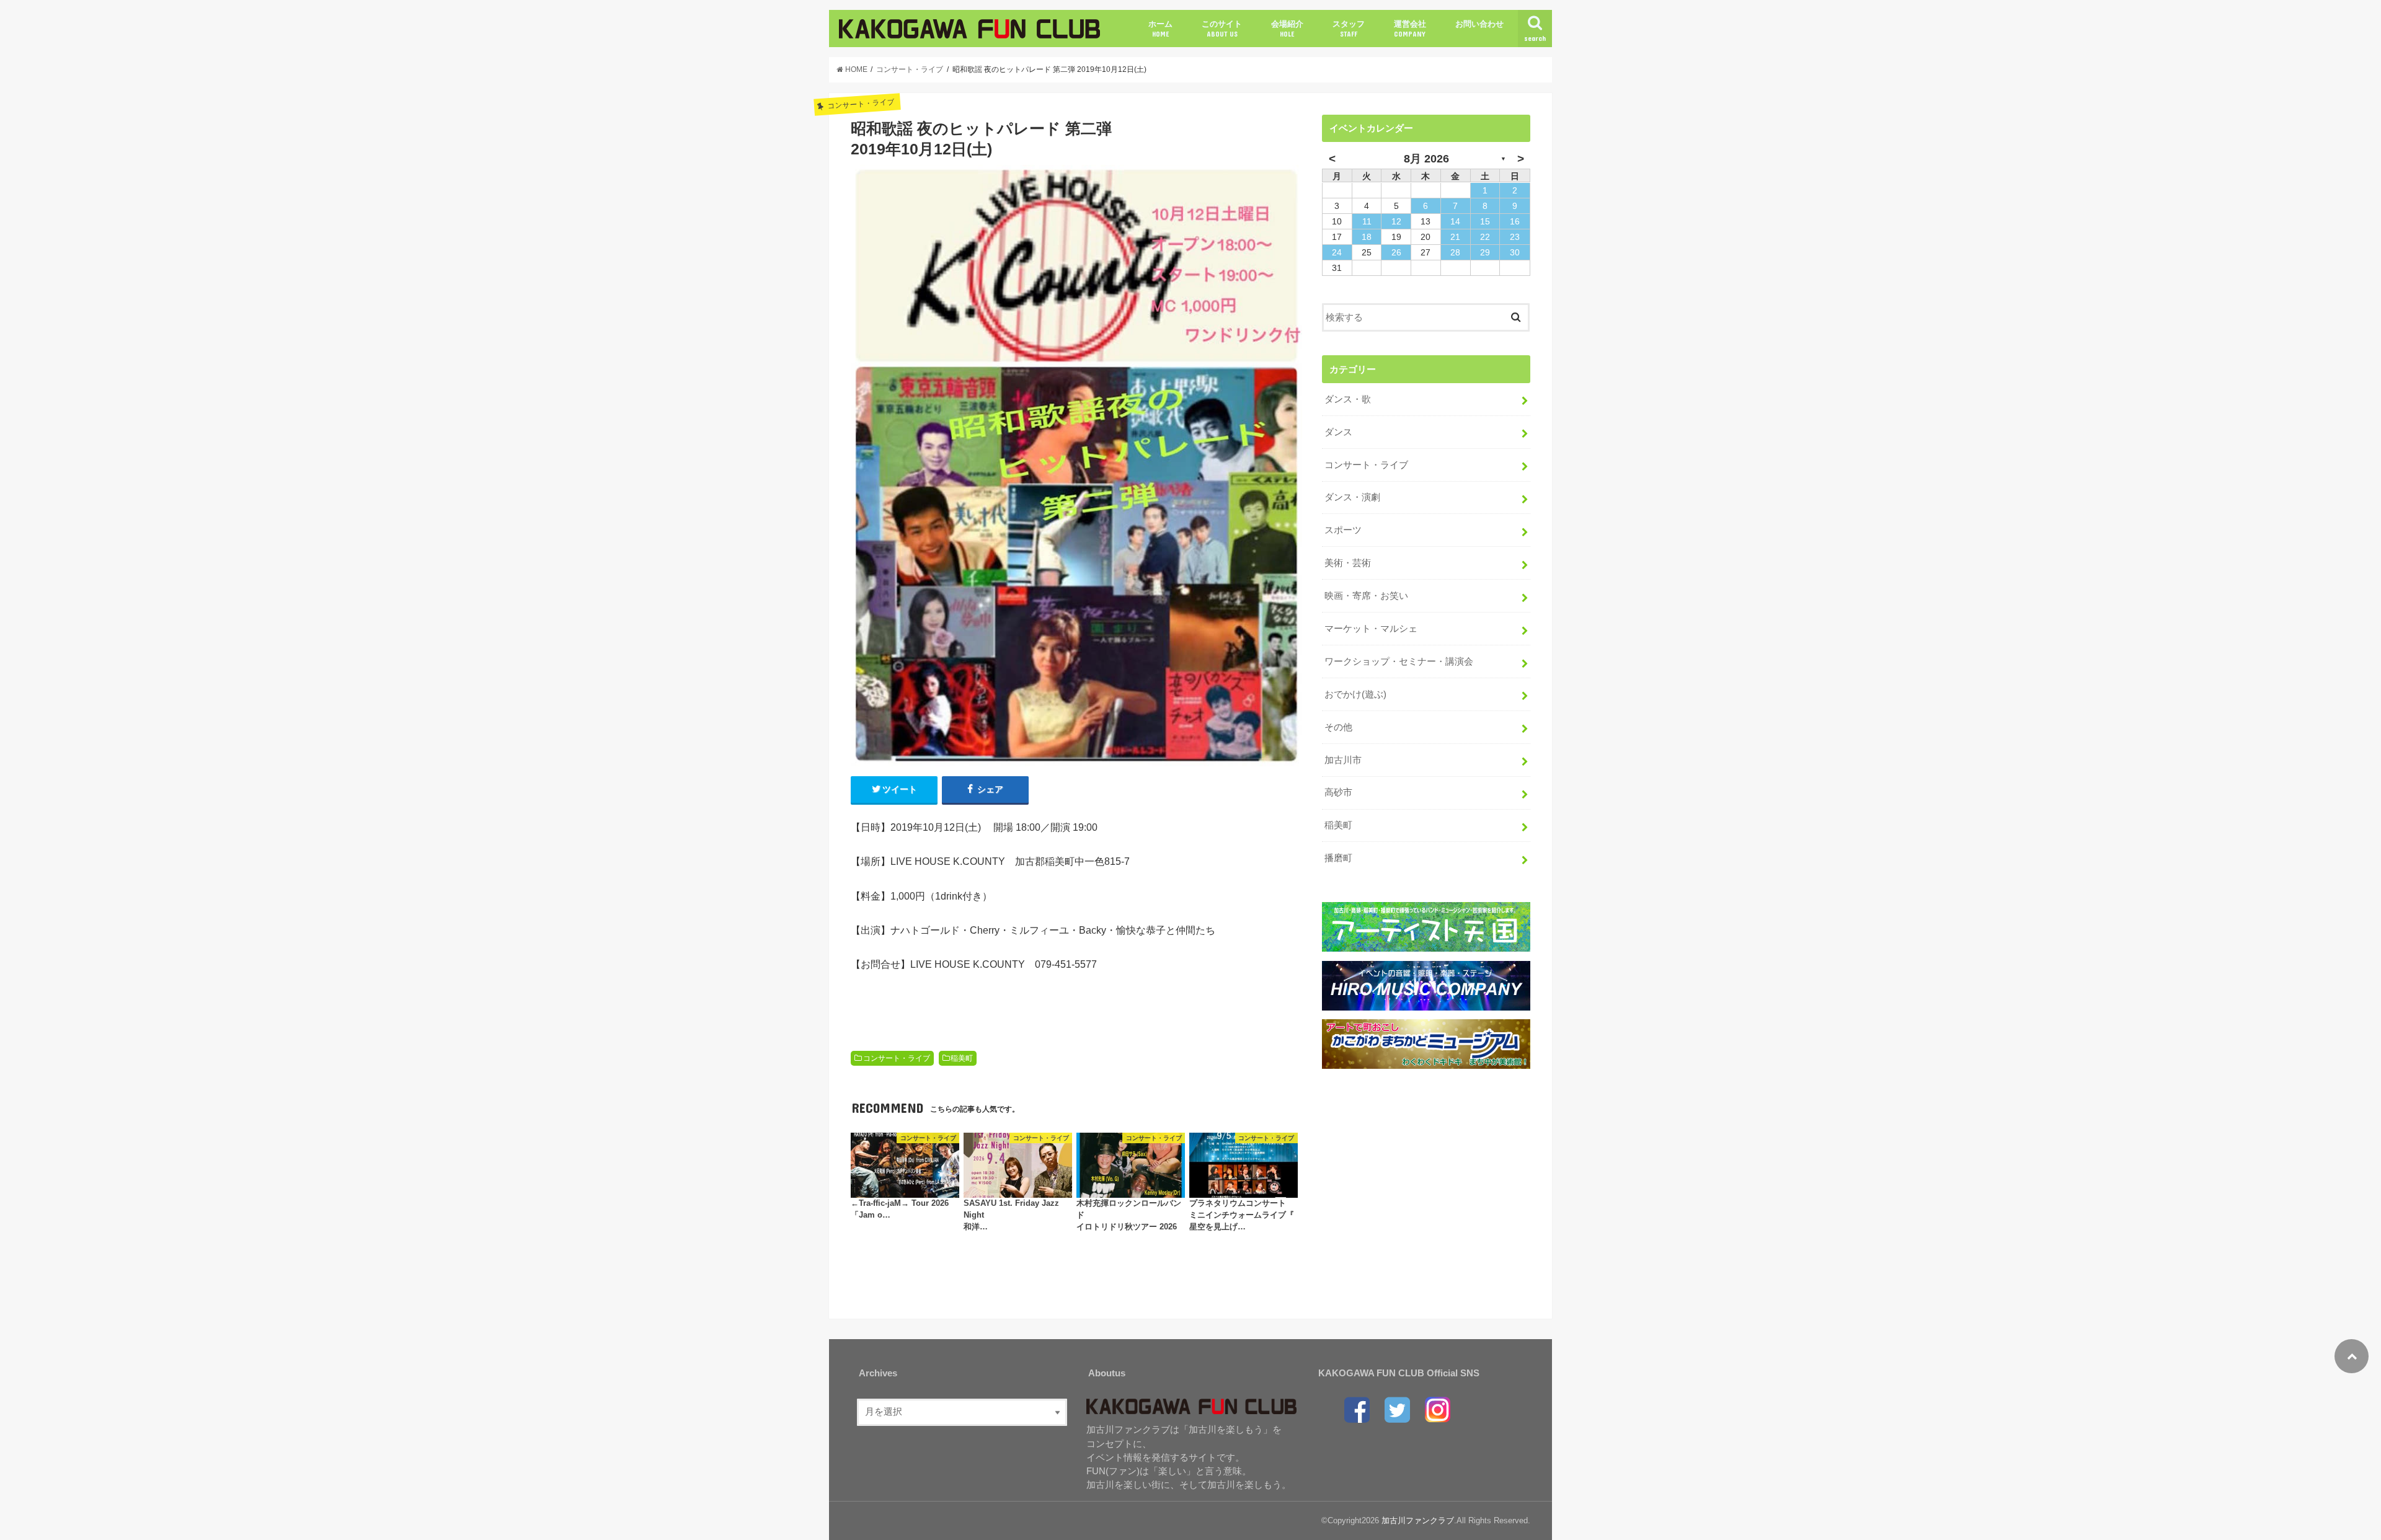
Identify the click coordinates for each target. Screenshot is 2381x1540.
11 (1367, 221)
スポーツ (1343, 530)
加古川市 (1343, 760)
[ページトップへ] (2352, 1356)
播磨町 (1338, 858)
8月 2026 (1426, 159)
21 (1455, 237)
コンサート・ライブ (897, 1058)
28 (1455, 252)
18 (1367, 237)
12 (1396, 221)
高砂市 (1338, 792)
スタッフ (1349, 29)
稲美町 (962, 1058)
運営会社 (1410, 29)
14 (1455, 221)
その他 (1338, 727)
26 (1396, 252)
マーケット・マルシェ (1371, 629)
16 (1515, 221)
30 (1515, 252)
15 (1485, 221)
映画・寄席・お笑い (1366, 596)
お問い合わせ (1479, 24)
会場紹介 (1287, 29)
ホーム (1160, 29)
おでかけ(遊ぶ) (1355, 694)
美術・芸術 (1348, 563)
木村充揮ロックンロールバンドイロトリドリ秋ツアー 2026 (1129, 1215)
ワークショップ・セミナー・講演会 (1399, 662)
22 (1485, 237)
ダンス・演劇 (1352, 497)
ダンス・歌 (1348, 399)
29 (1485, 252)
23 (1515, 237)
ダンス (1338, 432)
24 (1337, 252)
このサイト (1222, 29)
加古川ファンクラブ (1418, 1520)
